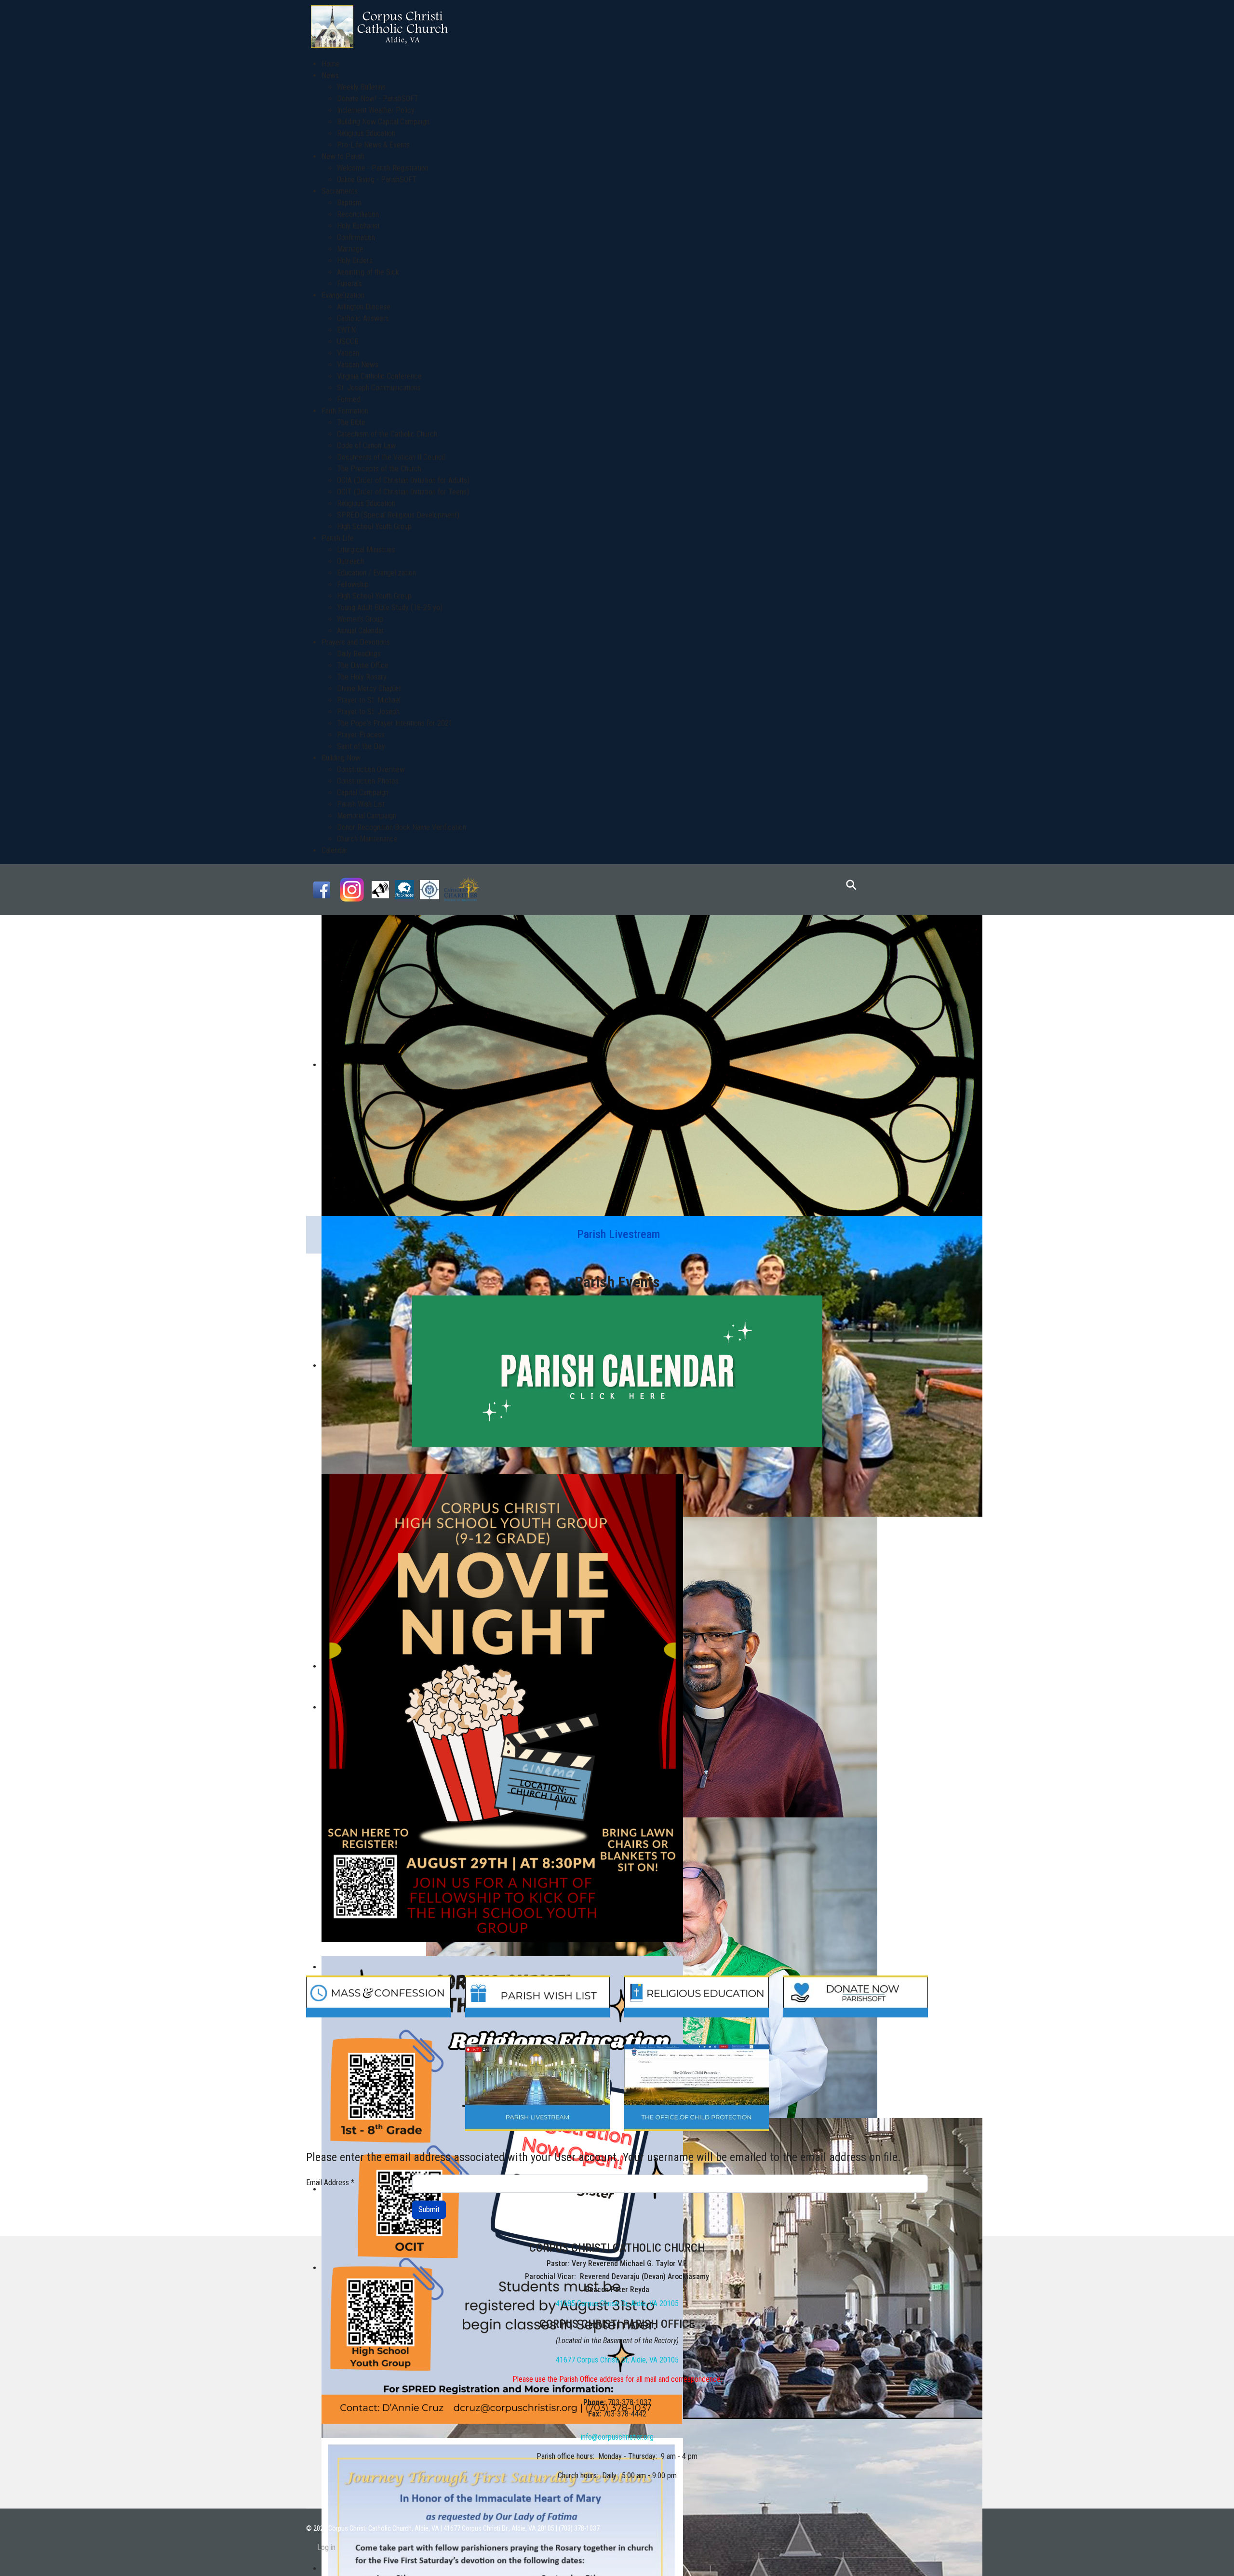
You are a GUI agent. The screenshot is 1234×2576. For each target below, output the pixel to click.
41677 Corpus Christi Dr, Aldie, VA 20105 (617, 2360)
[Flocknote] (404, 889)
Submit (429, 2209)
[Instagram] (352, 889)
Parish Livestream (618, 1234)
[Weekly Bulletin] (380, 889)
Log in (326, 2547)
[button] (330, 75)
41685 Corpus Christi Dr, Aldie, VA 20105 (617, 2303)
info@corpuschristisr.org (617, 2437)
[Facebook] (322, 889)
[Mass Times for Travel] (429, 889)
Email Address (330, 2182)
